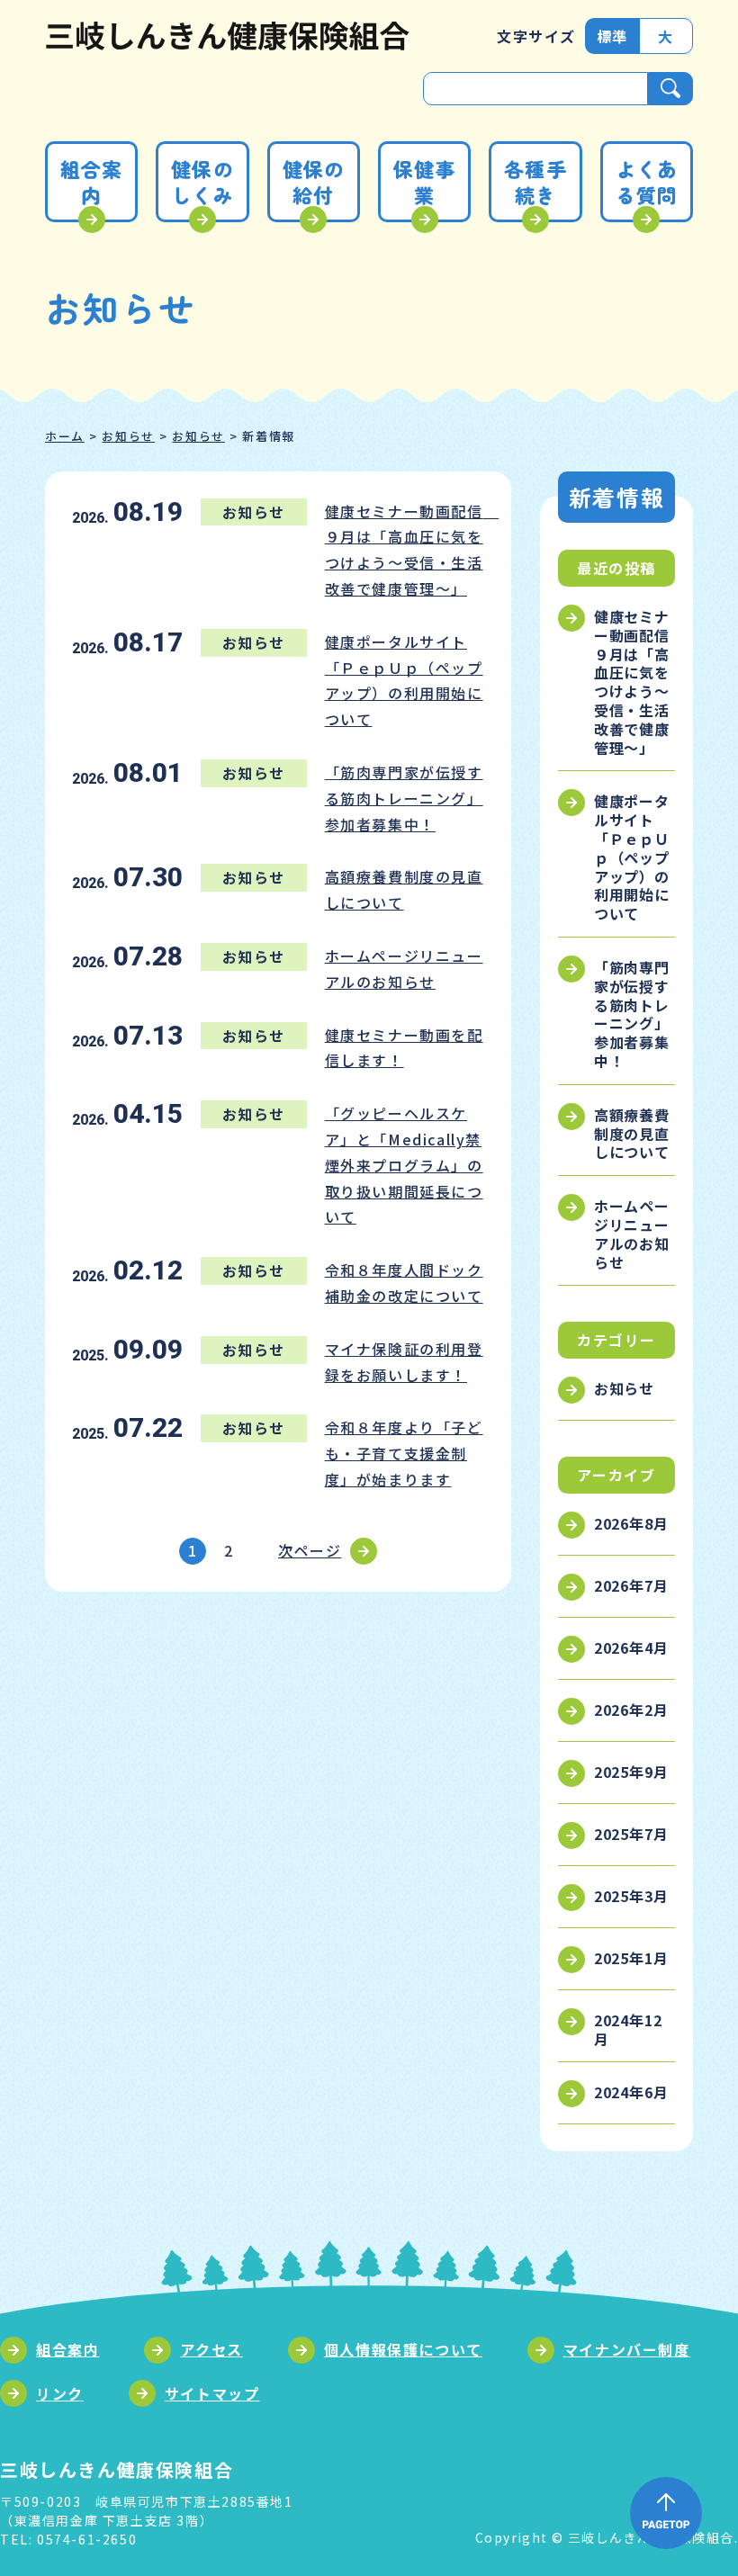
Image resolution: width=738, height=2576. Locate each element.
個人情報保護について (403, 2349)
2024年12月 (628, 2029)
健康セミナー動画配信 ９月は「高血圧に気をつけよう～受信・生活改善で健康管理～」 (634, 682)
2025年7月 (631, 1834)
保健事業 (424, 181)
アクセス (211, 2349)
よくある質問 (647, 181)
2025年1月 (631, 1958)
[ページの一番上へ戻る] (666, 2513)
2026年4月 (631, 1647)
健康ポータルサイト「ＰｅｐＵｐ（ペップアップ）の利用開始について (632, 857)
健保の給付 (314, 181)
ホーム (65, 436)
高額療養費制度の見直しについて (632, 1134)
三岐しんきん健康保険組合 (228, 36)
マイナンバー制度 (627, 2349)
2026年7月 (631, 1585)
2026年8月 (631, 1523)
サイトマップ (212, 2393)
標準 (612, 36)
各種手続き (535, 181)
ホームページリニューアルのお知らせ (632, 1234)
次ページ (310, 1550)
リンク (60, 2393)
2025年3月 (631, 1896)
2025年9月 (631, 1772)
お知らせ (128, 436)
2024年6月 (631, 2092)
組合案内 (91, 181)
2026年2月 (631, 1710)
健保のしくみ (202, 181)
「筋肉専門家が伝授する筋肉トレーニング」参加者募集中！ (632, 1014)
